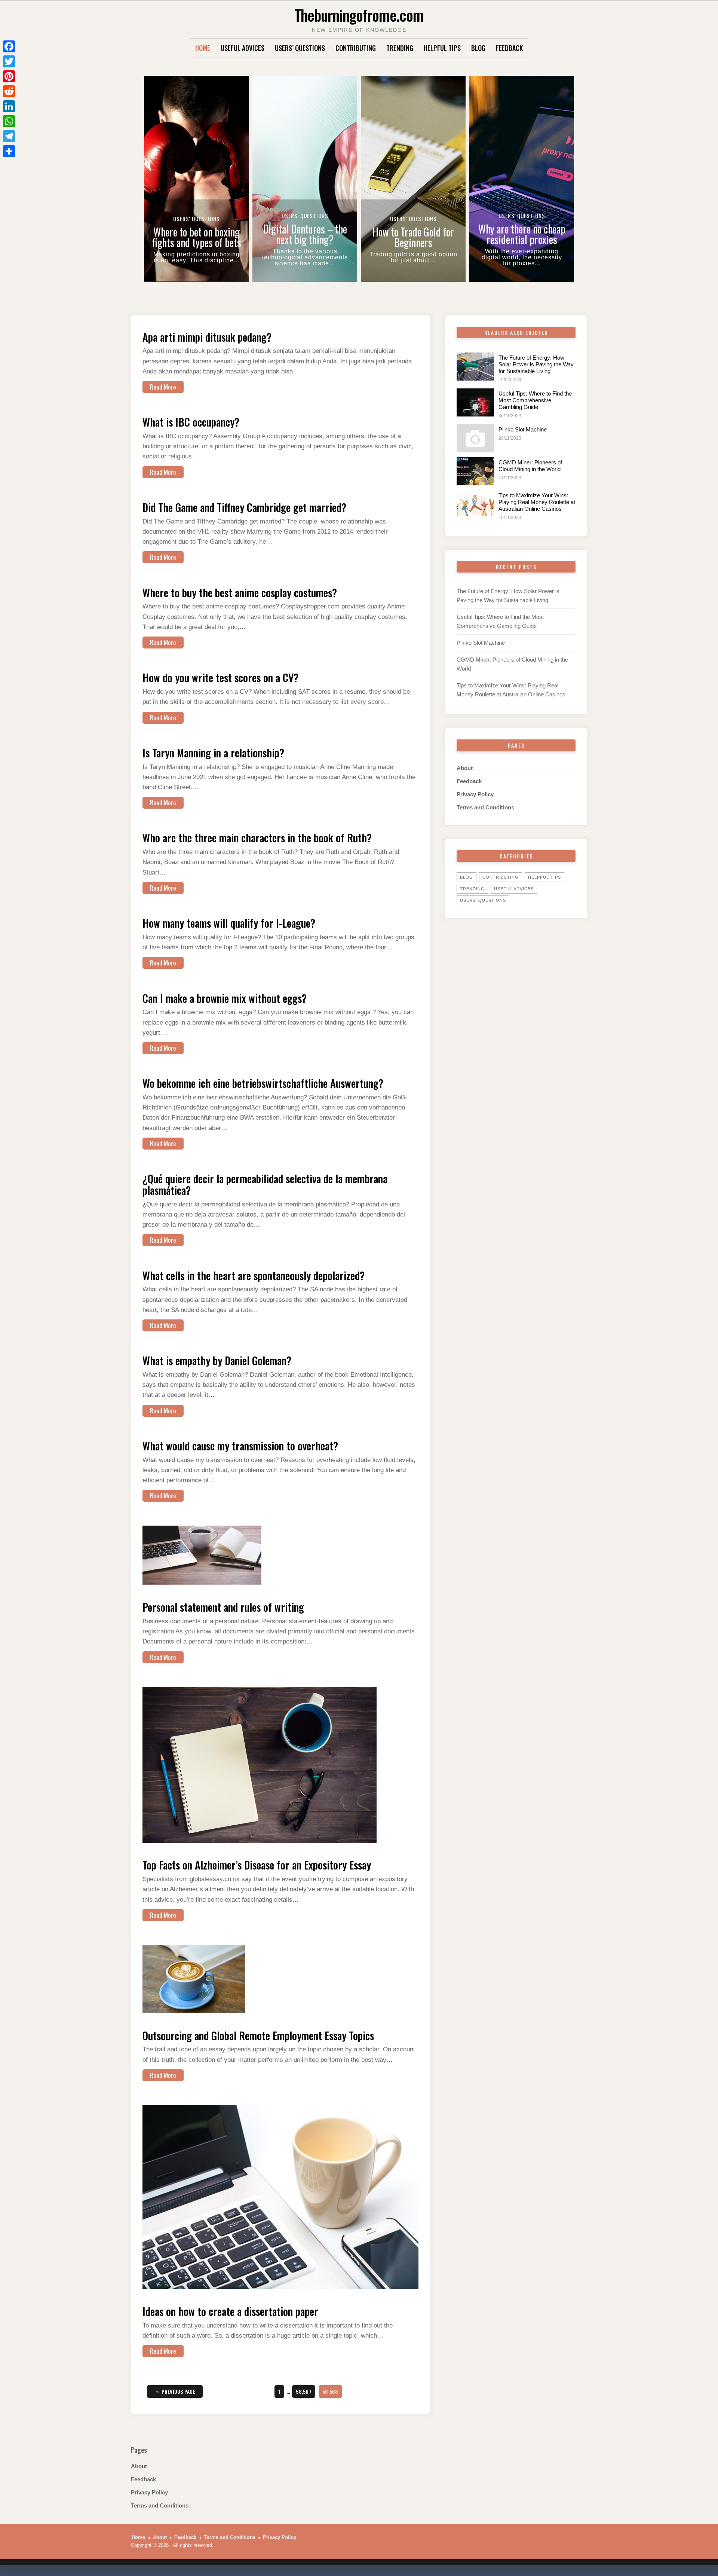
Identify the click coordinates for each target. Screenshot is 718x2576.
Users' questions (483, 900)
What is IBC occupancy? (191, 422)
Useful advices (243, 48)
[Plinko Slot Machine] (475, 438)
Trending (400, 48)
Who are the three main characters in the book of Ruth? (257, 838)
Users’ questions (300, 48)
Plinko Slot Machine (523, 429)
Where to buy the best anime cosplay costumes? (240, 593)
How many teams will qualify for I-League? (229, 923)
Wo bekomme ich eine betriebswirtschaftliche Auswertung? (263, 1083)
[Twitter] (9, 61)
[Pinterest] (9, 76)
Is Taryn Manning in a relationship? (213, 753)
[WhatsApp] (9, 121)
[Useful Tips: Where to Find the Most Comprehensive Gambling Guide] (475, 402)
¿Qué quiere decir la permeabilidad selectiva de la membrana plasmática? (265, 1184)
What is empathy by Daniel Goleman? (217, 1360)
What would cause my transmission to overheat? (240, 1446)
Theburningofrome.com (359, 15)
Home (203, 48)
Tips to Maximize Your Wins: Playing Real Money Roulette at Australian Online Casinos (537, 502)
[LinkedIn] (9, 106)
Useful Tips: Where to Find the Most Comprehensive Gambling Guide (535, 400)
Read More (163, 387)
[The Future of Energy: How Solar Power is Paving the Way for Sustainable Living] (475, 367)
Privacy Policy (475, 794)
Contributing (356, 48)
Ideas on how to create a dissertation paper (230, 2311)
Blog (478, 48)
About (465, 768)
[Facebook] (9, 46)
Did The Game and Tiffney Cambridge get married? (244, 507)
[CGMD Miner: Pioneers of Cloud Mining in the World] (475, 471)
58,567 (303, 2391)
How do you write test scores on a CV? (220, 677)
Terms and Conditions (485, 807)
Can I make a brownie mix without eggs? (225, 998)
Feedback (509, 48)
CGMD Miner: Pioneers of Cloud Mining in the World (530, 466)
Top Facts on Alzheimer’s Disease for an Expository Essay (257, 1865)
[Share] (9, 151)
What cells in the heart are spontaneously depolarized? (254, 1275)
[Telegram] (9, 136)
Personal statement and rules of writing (223, 1607)
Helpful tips (442, 48)
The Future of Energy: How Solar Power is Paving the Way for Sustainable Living (536, 364)
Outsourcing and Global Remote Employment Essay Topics (258, 2035)
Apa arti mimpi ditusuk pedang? (207, 337)
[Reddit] (9, 91)
